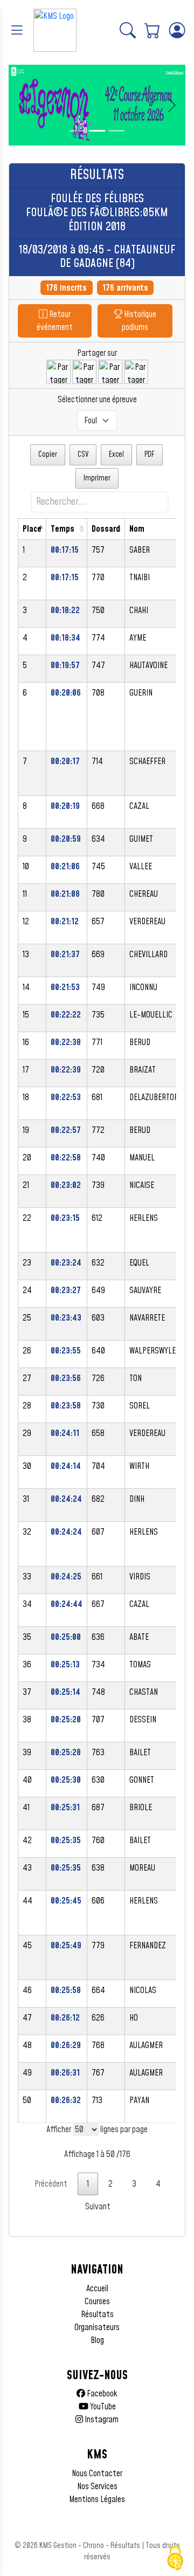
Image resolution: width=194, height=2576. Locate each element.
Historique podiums (139, 321)
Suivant (98, 2207)
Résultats (97, 2314)
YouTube (102, 2407)
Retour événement (55, 321)
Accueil (97, 2289)
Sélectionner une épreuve (97, 400)
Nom (137, 529)
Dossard (106, 529)
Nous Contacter (97, 2474)
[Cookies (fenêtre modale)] (175, 2558)
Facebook (101, 2394)
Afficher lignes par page (97, 2130)
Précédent (51, 2184)
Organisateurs (97, 2327)
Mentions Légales (97, 2499)
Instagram (101, 2420)
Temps (63, 529)
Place (32, 529)
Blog (97, 2340)
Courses (97, 2302)
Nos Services (97, 2486)
